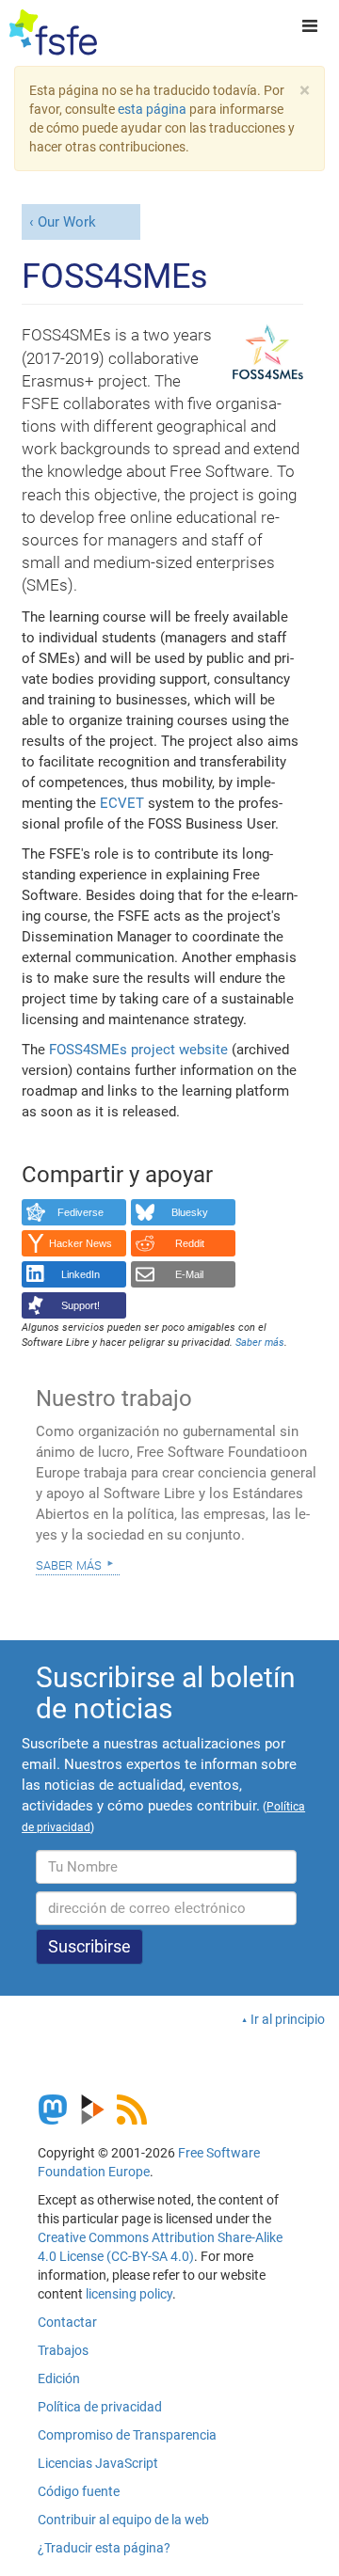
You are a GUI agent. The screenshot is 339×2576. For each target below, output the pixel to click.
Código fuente (79, 2491)
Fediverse (81, 1212)
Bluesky (190, 1212)
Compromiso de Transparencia (127, 2435)
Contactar (67, 2322)
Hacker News (81, 1243)
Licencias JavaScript (98, 2463)
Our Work (67, 222)
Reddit (190, 1243)
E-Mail (189, 1274)
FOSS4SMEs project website (138, 1050)
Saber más (69, 1564)
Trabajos (63, 2350)
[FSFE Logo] (53, 33)
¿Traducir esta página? (104, 2548)
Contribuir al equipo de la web (123, 2520)
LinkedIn (81, 1274)
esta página (153, 109)
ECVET (122, 803)
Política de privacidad (100, 2407)
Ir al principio (288, 2019)
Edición (59, 2378)
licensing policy (129, 2294)
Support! (81, 1305)
